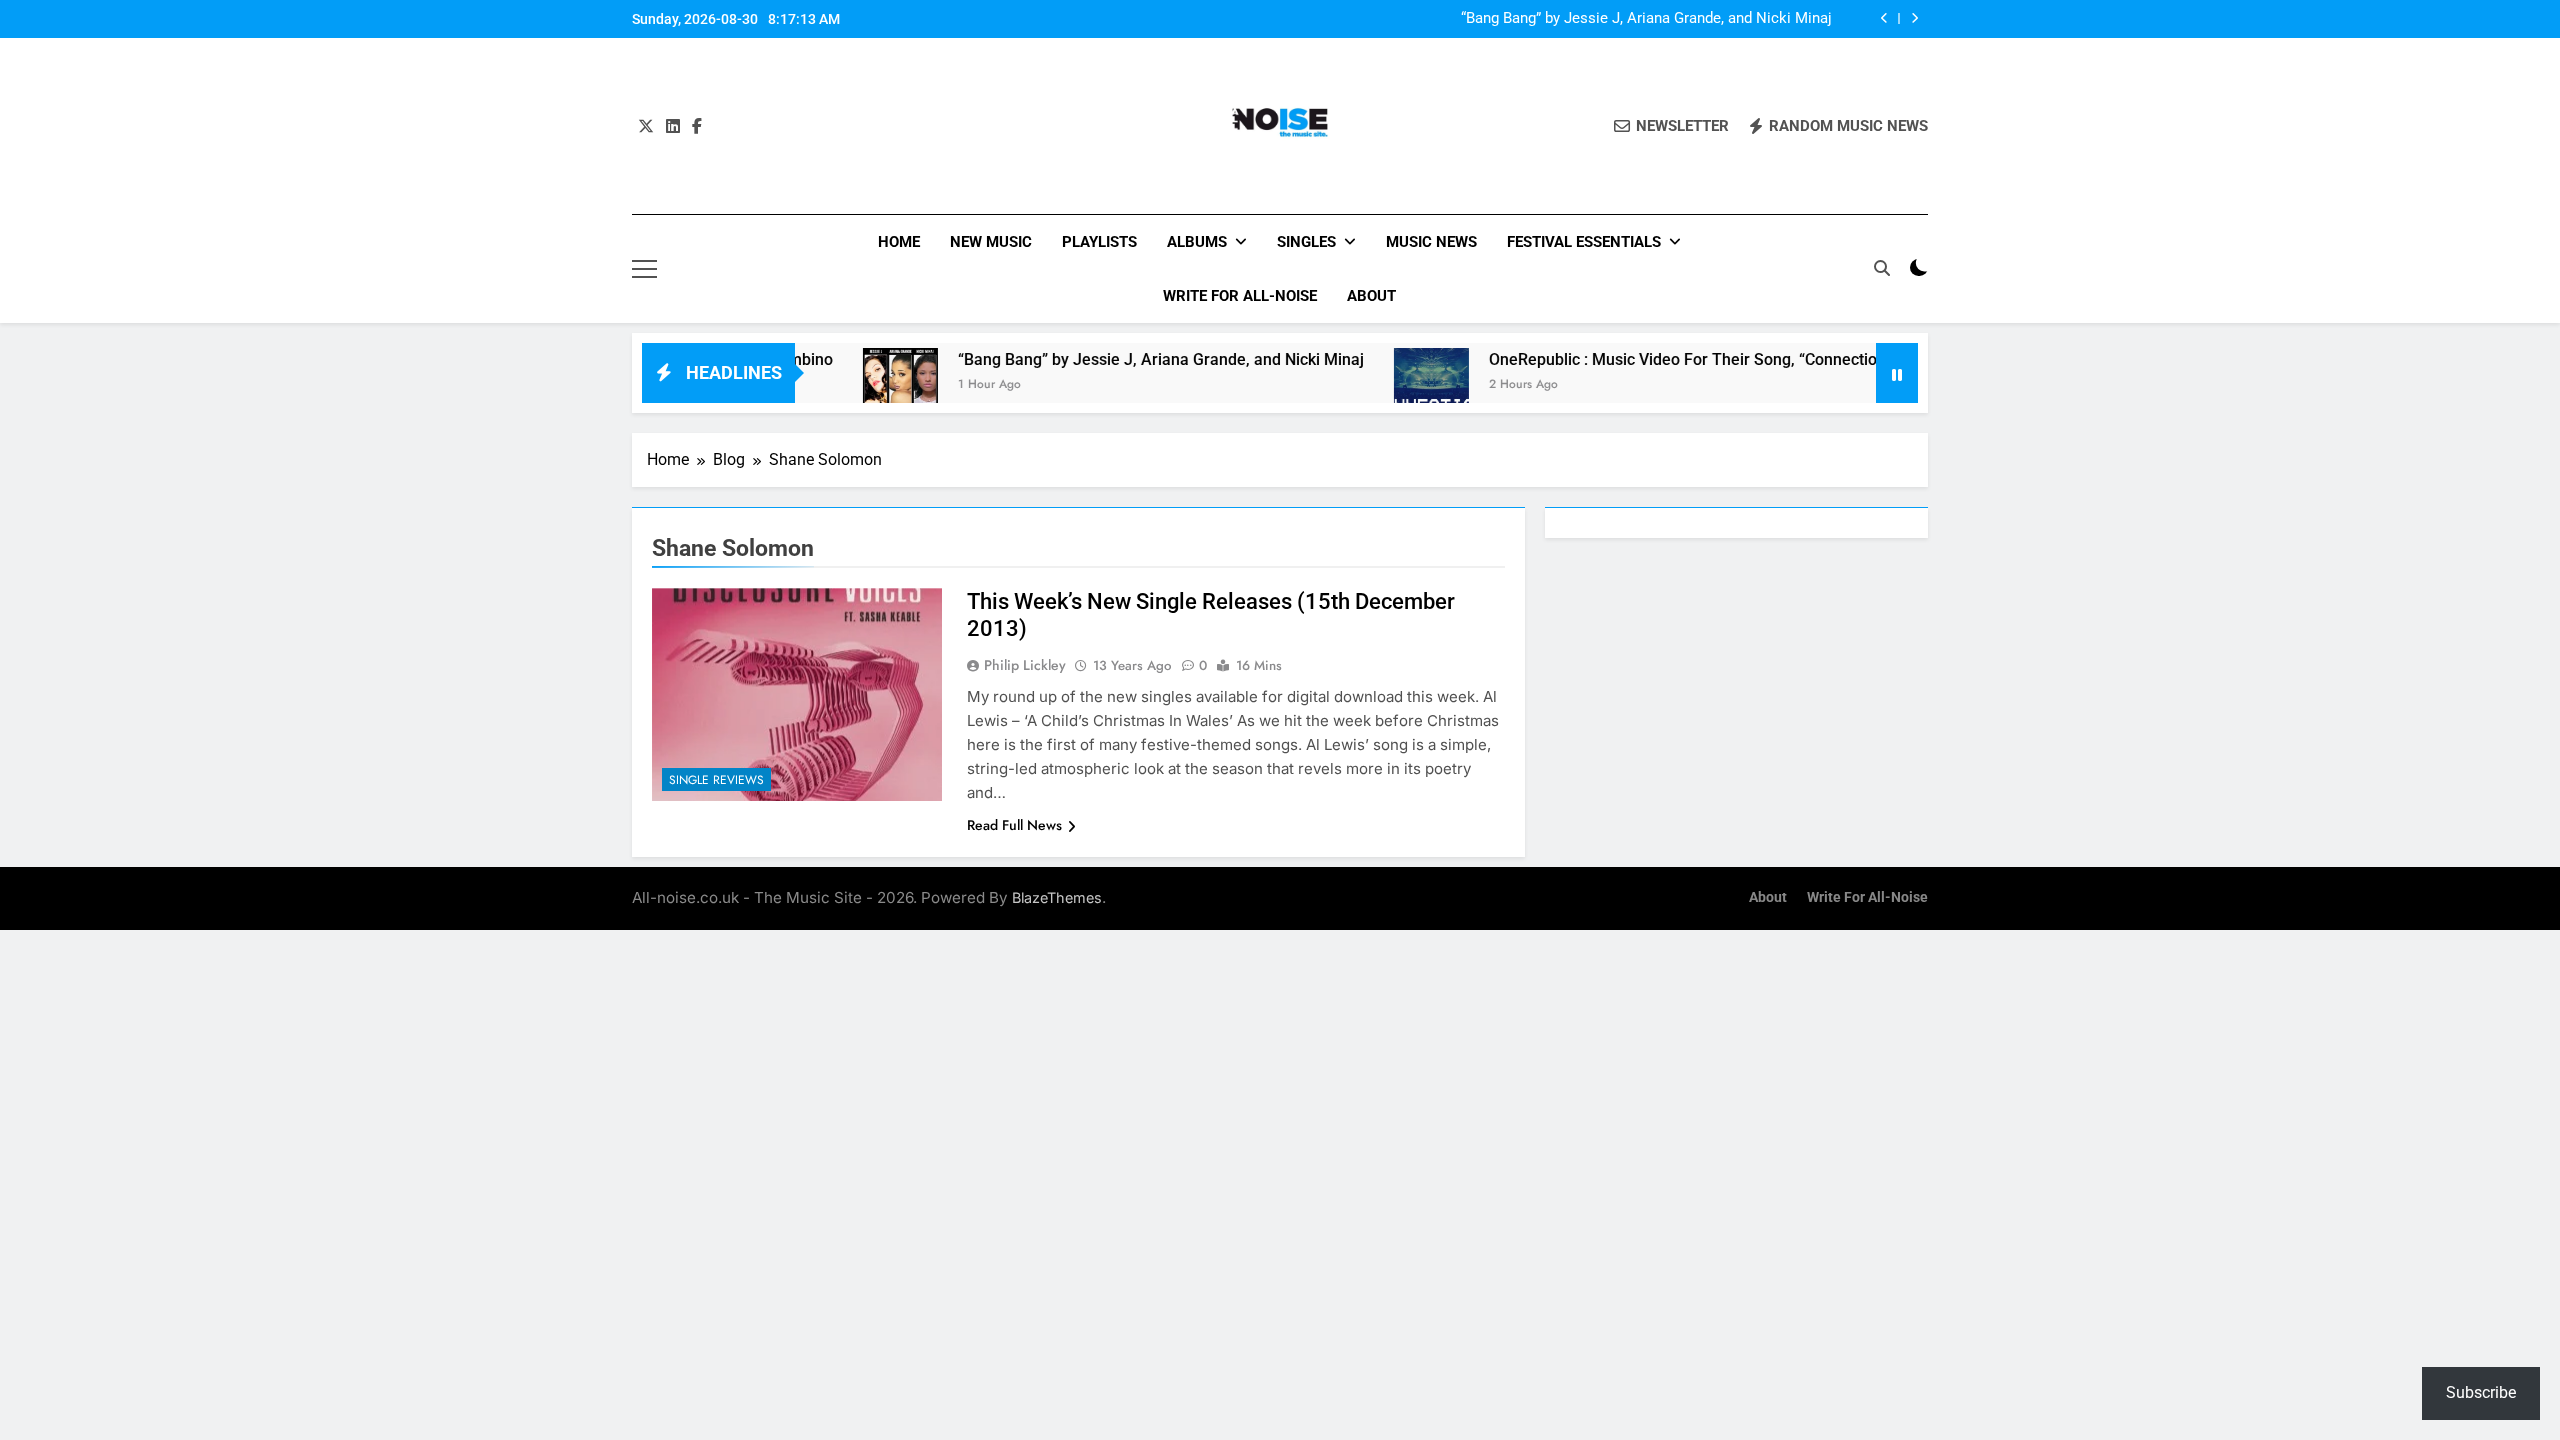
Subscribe (2481, 1392)
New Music (991, 242)
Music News (1431, 242)
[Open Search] (1882, 268)
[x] (646, 127)
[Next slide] (1914, 18)
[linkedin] (673, 127)
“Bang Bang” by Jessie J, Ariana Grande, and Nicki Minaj (1646, 19)
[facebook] (697, 127)
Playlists (1099, 242)
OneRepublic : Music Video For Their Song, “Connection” (1638, 359)
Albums (1197, 242)
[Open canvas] (644, 269)
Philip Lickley (1025, 665)
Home (899, 242)
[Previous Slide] (1884, 18)
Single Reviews (716, 780)
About (1371, 296)
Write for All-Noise (1240, 296)
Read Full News (1014, 825)
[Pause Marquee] (1897, 373)
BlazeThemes (1057, 897)
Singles (1306, 242)
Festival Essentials (1584, 242)
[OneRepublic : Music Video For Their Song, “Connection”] (1379, 385)
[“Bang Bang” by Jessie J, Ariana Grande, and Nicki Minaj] (848, 385)
